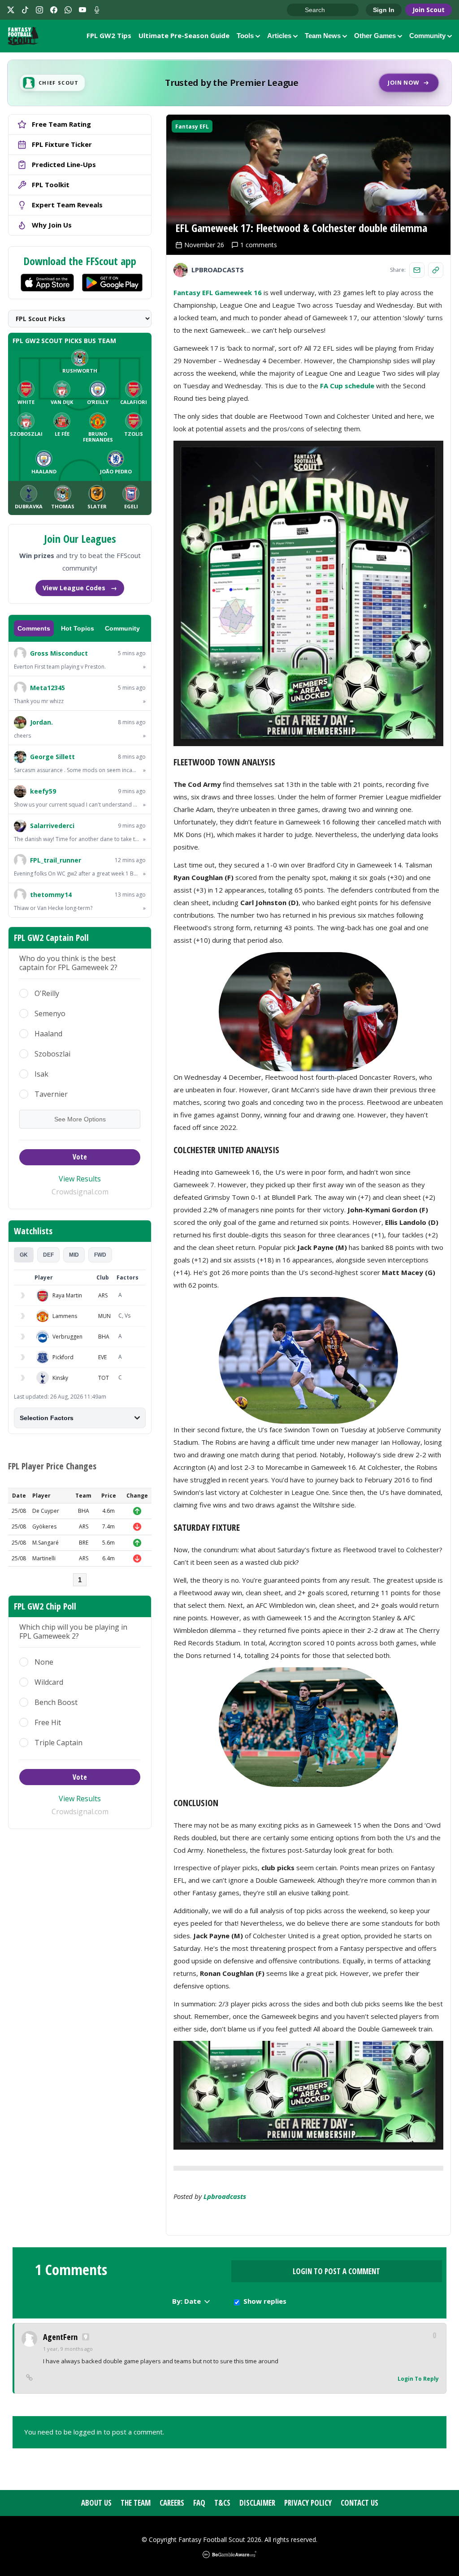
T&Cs (222, 2503)
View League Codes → (80, 588)
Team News (323, 36)
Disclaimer (257, 2503)
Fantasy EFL (192, 127)
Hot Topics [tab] (78, 628)
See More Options (80, 1119)
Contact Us (359, 2503)
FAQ (199, 2503)
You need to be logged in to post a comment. (94, 2432)
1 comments (259, 245)
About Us (96, 2503)
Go (298, 10)
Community (427, 36)
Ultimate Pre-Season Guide (184, 35)
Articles (279, 36)
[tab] (24, 1255)
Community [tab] (122, 628)
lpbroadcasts (225, 2196)
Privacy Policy (308, 2503)
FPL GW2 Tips (109, 35)
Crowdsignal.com (80, 1192)
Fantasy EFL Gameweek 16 (218, 292)
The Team (136, 2503)
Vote (80, 1157)
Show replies (265, 2301)
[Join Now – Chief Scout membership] (229, 83)
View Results (80, 1179)
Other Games (375, 36)
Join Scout (429, 10)
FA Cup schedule (347, 386)
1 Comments (71, 2270)
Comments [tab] (34, 628)
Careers (172, 2503)
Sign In (384, 10)
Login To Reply (418, 2379)
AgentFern (60, 2337)
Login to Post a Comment (336, 2271)
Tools (245, 36)
